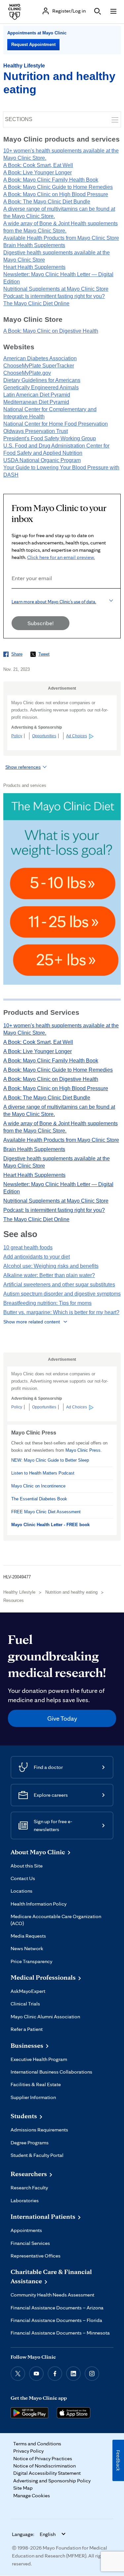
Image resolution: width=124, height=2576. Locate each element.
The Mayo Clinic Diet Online (36, 303)
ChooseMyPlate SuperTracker (39, 366)
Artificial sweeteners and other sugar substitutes (59, 1285)
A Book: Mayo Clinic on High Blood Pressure (56, 194)
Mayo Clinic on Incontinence (38, 1486)
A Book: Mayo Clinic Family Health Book (51, 180)
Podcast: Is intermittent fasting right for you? (54, 296)
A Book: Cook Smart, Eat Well (38, 165)
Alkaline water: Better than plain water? (49, 1275)
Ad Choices (77, 736)
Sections (19, 119)
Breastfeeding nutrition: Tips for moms (47, 1303)
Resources (14, 1600)
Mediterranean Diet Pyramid (36, 402)
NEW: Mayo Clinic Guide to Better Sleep (50, 1460)
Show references (23, 767)
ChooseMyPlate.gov (27, 373)
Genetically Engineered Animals (41, 387)
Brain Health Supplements (34, 245)
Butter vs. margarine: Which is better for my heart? (61, 1312)
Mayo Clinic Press (83, 1450)
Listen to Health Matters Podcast (43, 1473)
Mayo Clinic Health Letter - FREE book (50, 1525)
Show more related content (32, 1322)
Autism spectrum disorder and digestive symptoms (62, 1294)
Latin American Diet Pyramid (37, 395)
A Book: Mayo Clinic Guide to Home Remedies (58, 187)
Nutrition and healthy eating (71, 1592)
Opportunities (44, 736)
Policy (17, 736)
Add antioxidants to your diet (37, 1257)
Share (17, 654)
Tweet (44, 654)
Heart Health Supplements (34, 267)
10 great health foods (28, 1247)
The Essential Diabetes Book (39, 1499)
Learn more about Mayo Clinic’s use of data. (54, 602)
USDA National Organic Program (42, 460)
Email (14, 598)
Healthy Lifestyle (24, 66)
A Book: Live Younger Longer (38, 172)
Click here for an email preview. (61, 557)
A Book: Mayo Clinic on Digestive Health (51, 331)
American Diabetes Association (40, 358)
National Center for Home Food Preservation (56, 424)
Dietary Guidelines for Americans (42, 380)
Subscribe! (41, 623)
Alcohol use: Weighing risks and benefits (51, 1266)
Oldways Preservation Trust (36, 431)
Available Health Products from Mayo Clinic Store (61, 238)
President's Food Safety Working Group (50, 438)
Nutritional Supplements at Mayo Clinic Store (56, 289)
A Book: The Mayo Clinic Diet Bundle (47, 202)
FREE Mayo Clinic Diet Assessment (46, 1512)
